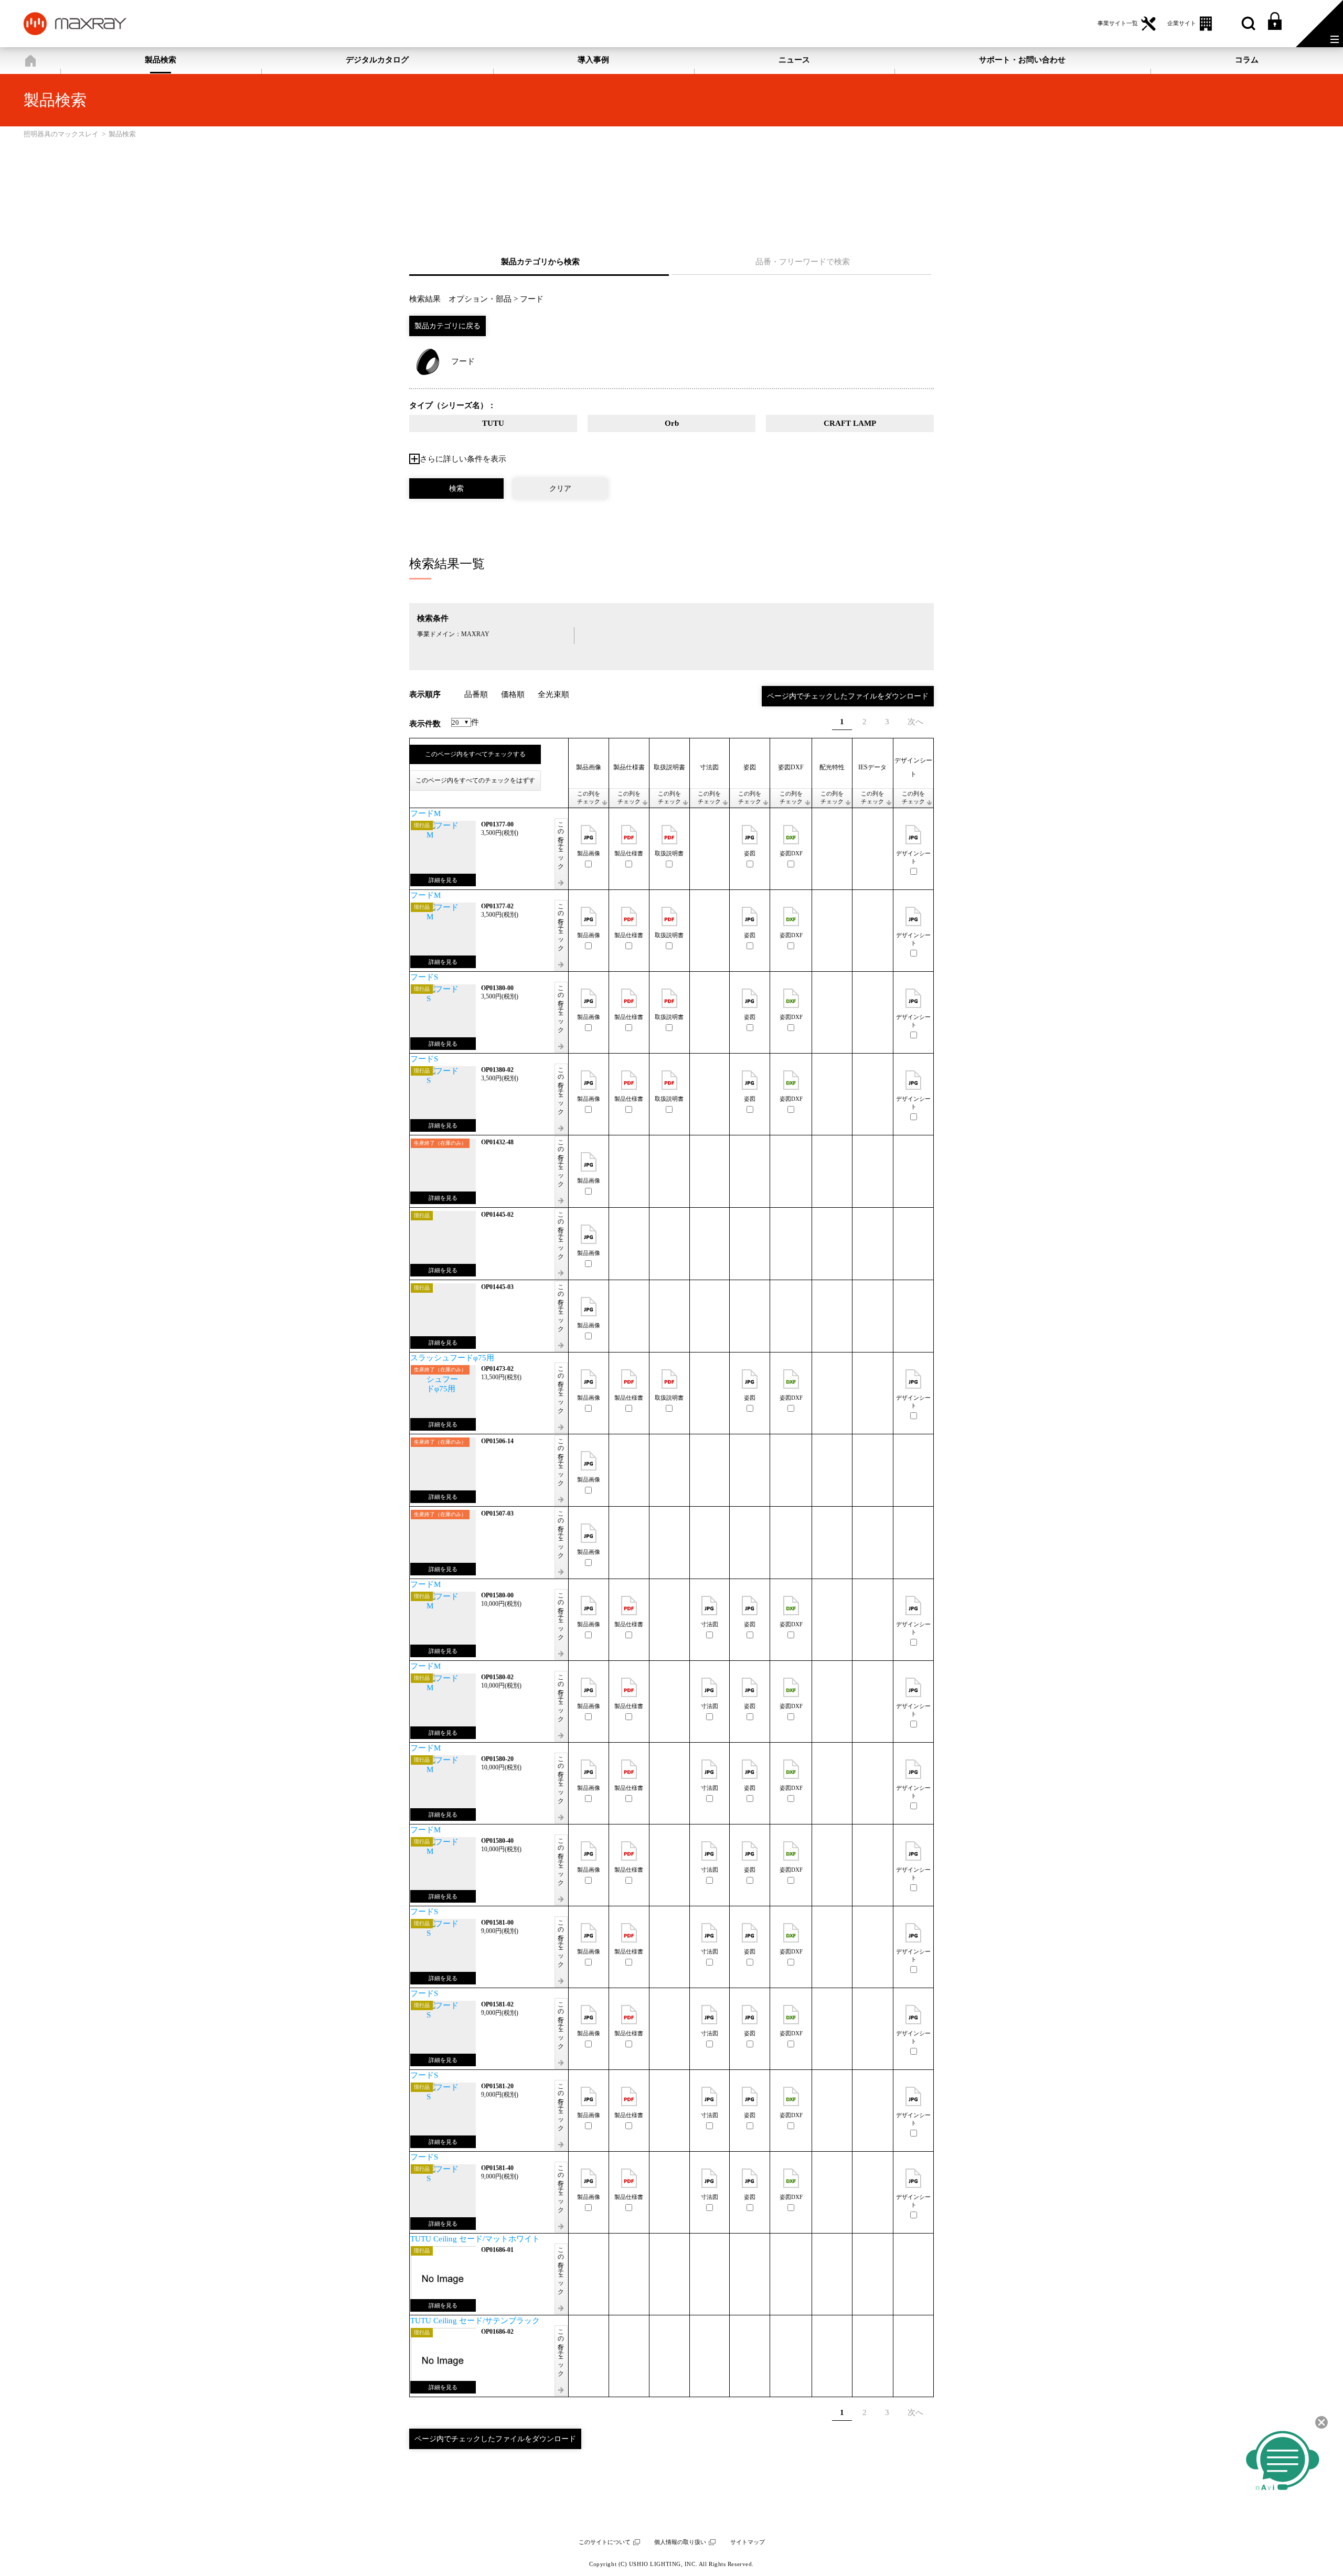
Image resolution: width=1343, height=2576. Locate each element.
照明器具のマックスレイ (30, 61)
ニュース (794, 60)
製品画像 (589, 854)
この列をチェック (589, 798)
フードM (425, 813)
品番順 (476, 694)
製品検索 (161, 60)
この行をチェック (561, 842)
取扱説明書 (669, 854)
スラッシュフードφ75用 (452, 1358)
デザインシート (913, 857)
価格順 (513, 694)
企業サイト (1182, 23)
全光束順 (553, 694)
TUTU (493, 423)
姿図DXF (791, 854)
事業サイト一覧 (1118, 23)
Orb (672, 423)
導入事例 (593, 60)
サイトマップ (748, 2542)
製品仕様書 (629, 854)
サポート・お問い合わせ (1022, 60)
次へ (915, 722)
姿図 (750, 854)
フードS (424, 977)
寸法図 (710, 1624)
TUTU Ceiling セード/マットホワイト (475, 2239)
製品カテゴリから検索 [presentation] (540, 262)
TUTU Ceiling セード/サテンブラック (475, 2321)
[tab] (540, 262)
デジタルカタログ (377, 60)
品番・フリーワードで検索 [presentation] (803, 262)
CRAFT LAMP (850, 423)
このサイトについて (605, 2542)
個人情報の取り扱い (680, 2542)
